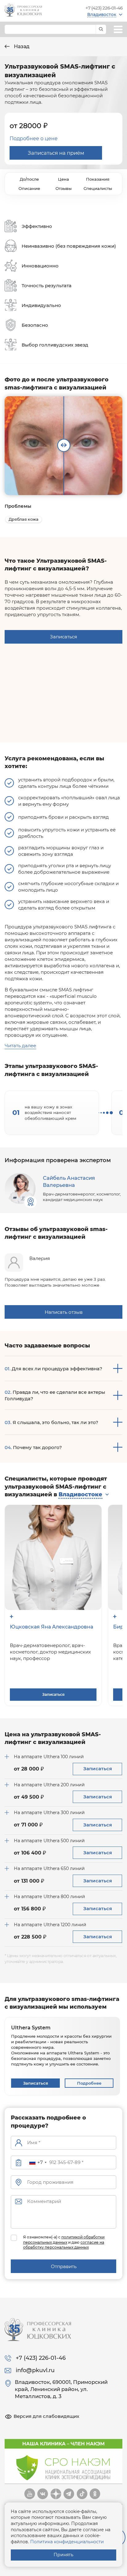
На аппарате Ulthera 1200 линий (50, 1925)
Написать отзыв (64, 1312)
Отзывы (63, 188)
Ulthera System (31, 2028)
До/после (29, 179)
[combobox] (38, 2162)
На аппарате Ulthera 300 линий (49, 1813)
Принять (63, 2555)
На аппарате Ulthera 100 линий (49, 1757)
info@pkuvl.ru (35, 2370)
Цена (63, 179)
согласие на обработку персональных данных (64, 2245)
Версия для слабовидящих (46, 2416)
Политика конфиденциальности (67, 2542)
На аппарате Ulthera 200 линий (49, 1785)
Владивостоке (80, 1494)
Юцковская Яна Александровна (51, 1627)
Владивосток (102, 15)
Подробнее (89, 2083)
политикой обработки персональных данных (64, 2240)
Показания (98, 179)
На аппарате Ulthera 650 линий (49, 1868)
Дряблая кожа (24, 519)
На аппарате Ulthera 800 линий (49, 1897)
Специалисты (98, 188)
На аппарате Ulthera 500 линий (49, 1841)
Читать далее (20, 1046)
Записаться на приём (56, 153)
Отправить (64, 2266)
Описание (29, 188)
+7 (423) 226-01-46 (104, 8)
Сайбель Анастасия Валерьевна (69, 1181)
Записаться (63, 637)
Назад (21, 46)
